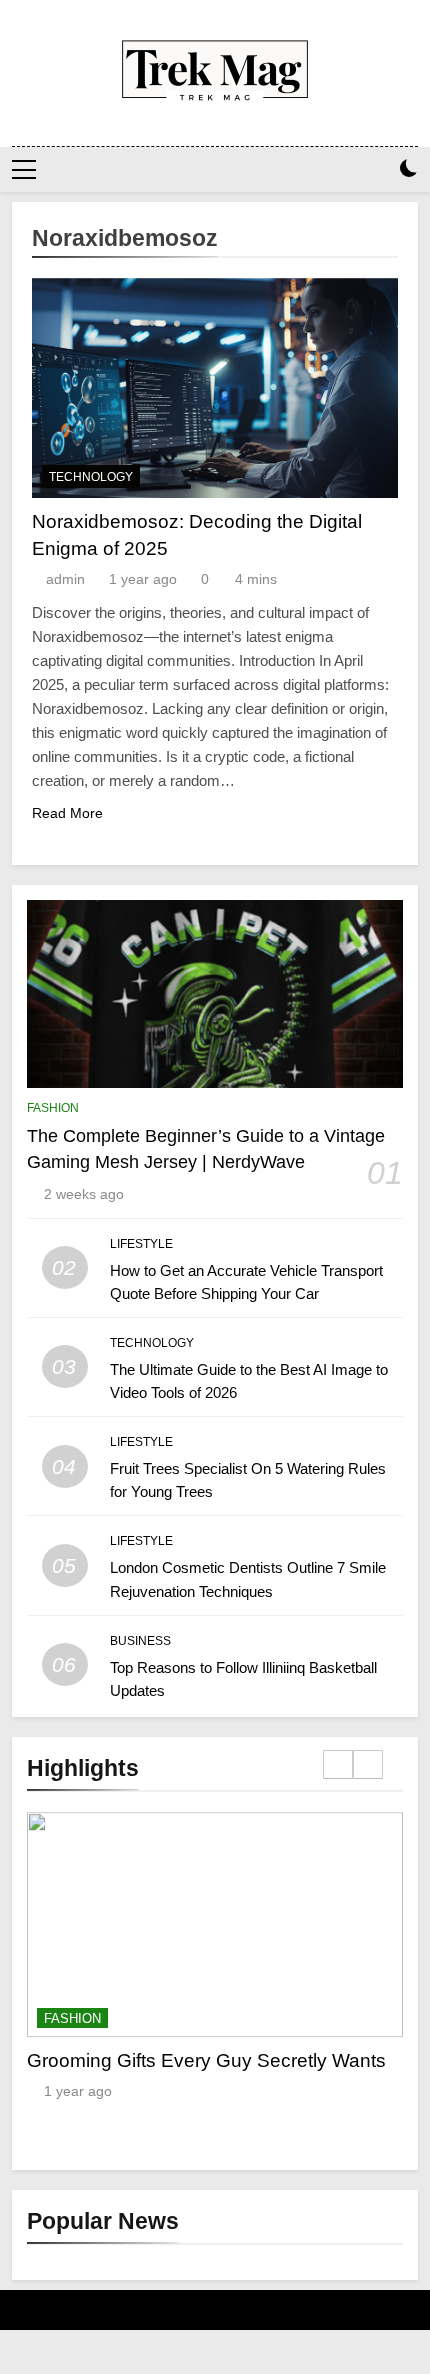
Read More (67, 813)
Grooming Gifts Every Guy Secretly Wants (206, 2060)
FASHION (53, 1108)
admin (65, 579)
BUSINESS (140, 1641)
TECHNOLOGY (91, 477)
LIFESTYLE (141, 1244)
